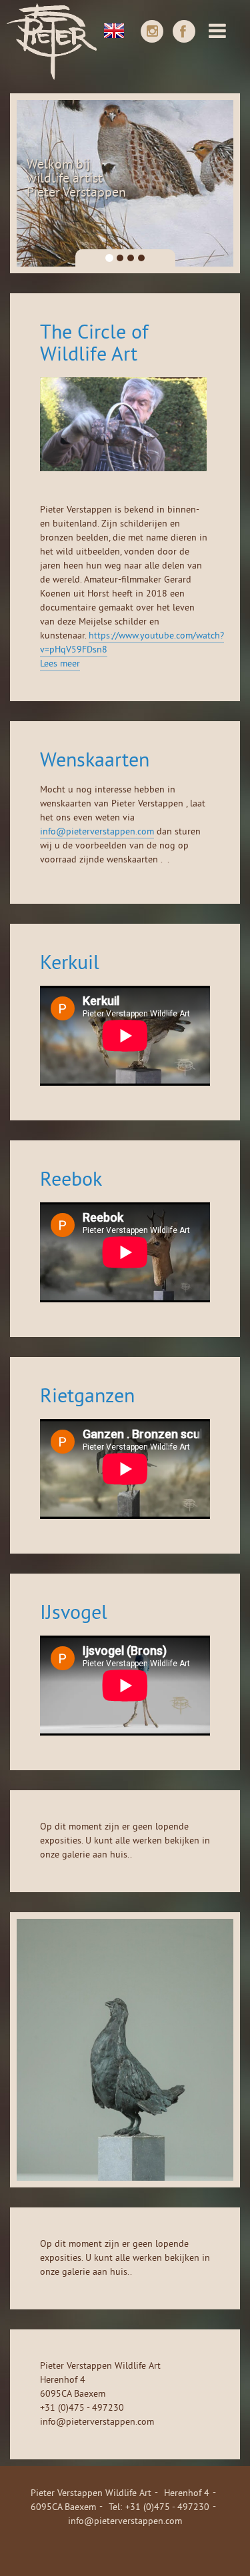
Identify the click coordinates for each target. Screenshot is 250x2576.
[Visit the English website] (114, 29)
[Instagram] (152, 31)
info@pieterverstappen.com (97, 832)
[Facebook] (184, 31)
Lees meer (60, 664)
